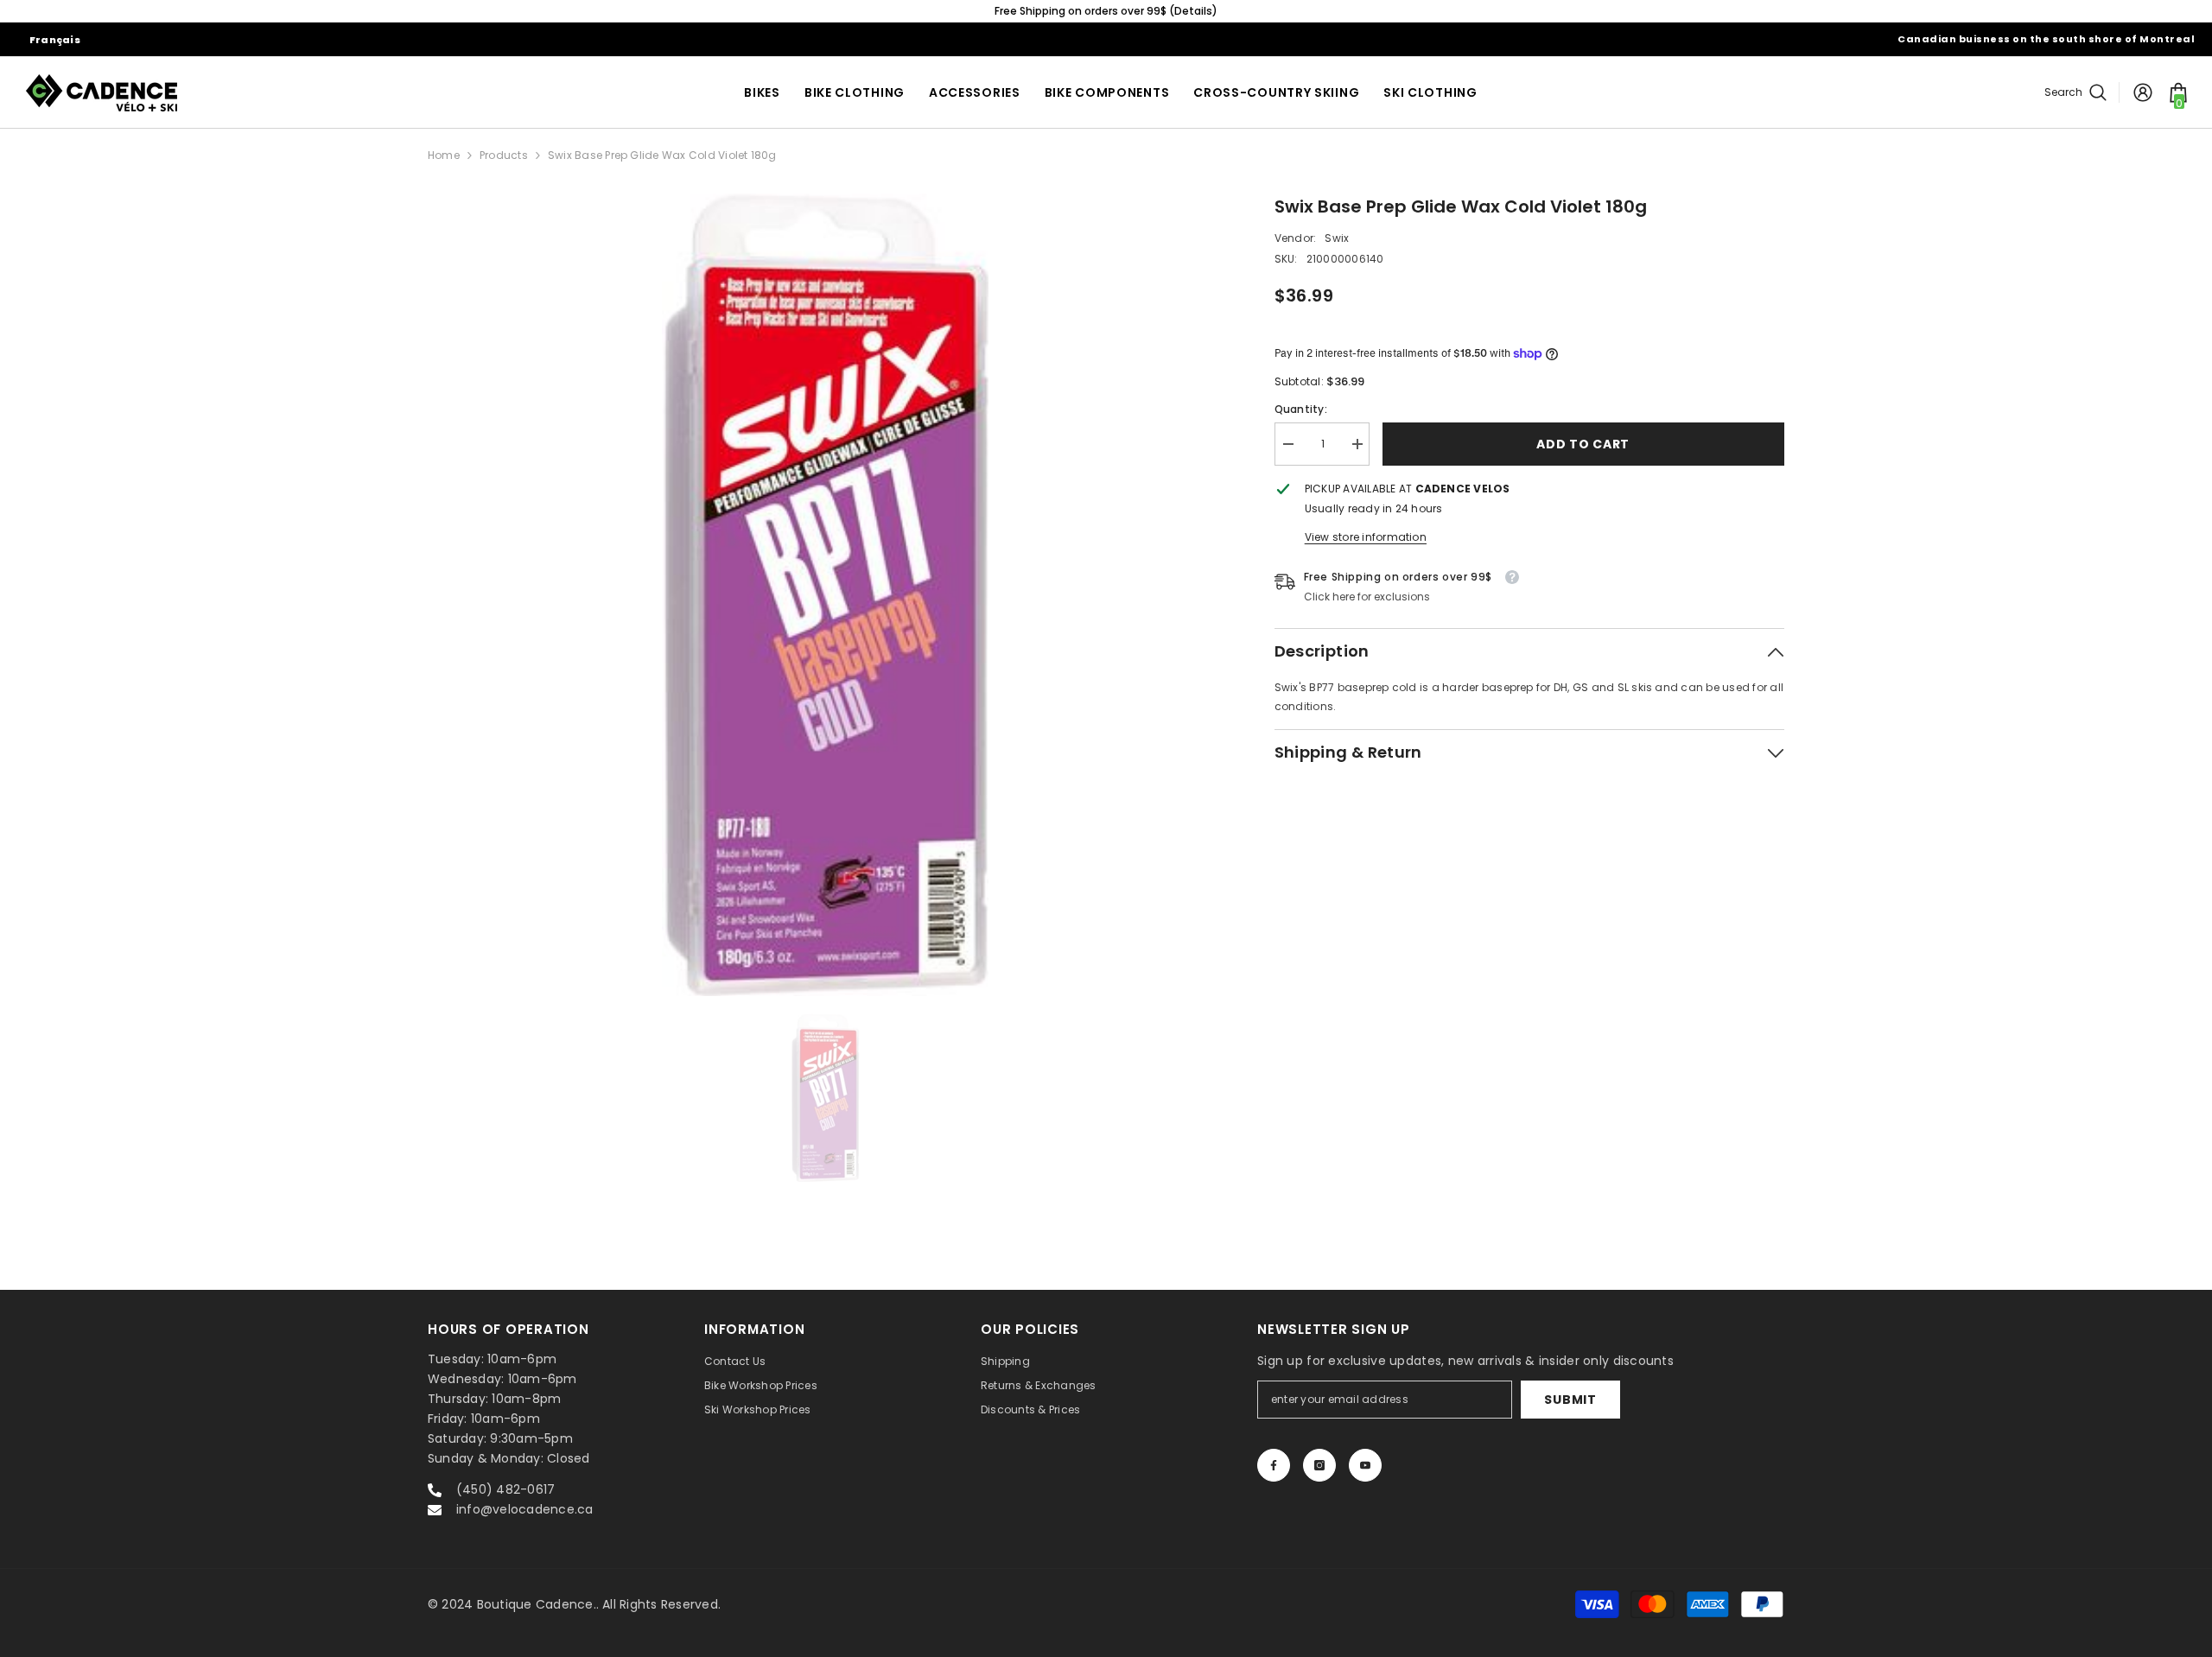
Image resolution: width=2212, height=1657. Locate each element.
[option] (1106, 11)
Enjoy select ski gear (1106, 11)
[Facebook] (1274, 1465)
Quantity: (1301, 409)
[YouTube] (1365, 1465)
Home (444, 155)
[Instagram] (1319, 1465)
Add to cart (1583, 444)
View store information (1366, 537)
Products (504, 155)
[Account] (2143, 92)
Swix (1337, 238)
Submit (1570, 1400)
